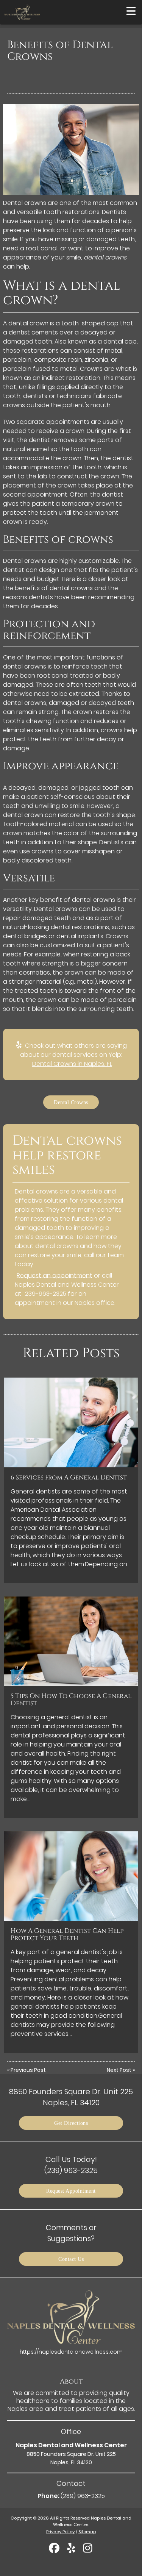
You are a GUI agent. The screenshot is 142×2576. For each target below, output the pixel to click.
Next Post (119, 2070)
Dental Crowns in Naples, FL (72, 1064)
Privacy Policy (60, 2532)
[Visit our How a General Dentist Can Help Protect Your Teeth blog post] (71, 1876)
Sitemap (87, 2532)
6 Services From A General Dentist (69, 1478)
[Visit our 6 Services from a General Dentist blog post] (71, 1422)
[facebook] (55, 2551)
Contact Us (71, 2259)
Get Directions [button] (71, 2123)
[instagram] (88, 2551)
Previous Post (28, 2070)
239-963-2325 (46, 1294)
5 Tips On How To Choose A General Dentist (71, 1700)
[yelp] (72, 2551)
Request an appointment (55, 1276)
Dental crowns (25, 203)
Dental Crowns (71, 1102)
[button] (131, 11)
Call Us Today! (71, 2165)
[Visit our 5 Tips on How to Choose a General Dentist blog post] (71, 1641)
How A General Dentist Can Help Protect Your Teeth (67, 1934)
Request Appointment (71, 2191)
